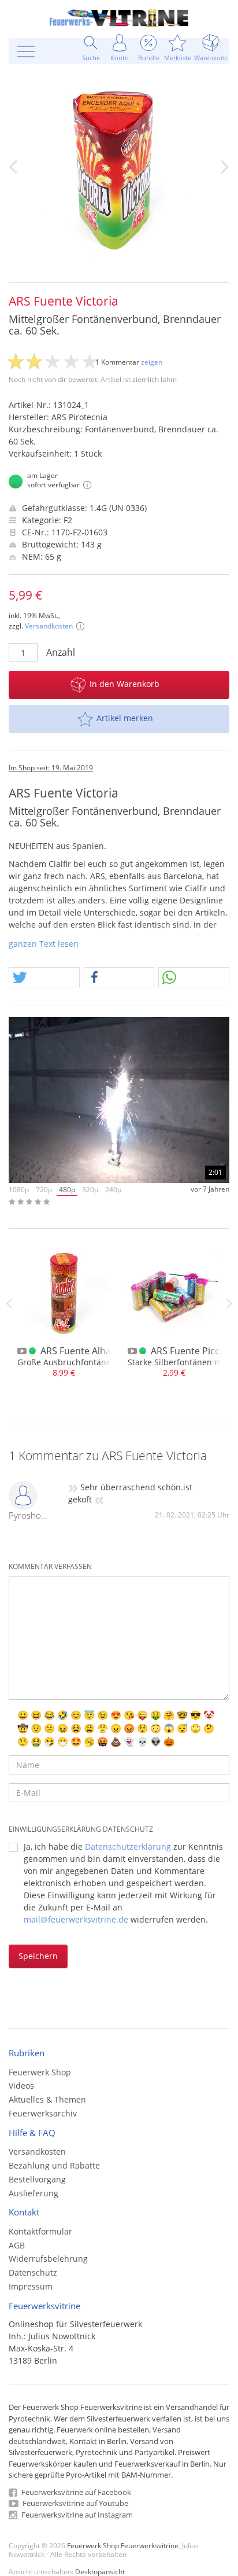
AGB (17, 2245)
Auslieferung (34, 2193)
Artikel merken (125, 718)
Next (229, 1303)
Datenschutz (33, 2272)
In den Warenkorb (124, 684)
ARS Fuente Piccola (192, 1351)
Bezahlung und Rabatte (54, 2165)
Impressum (31, 2286)
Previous (9, 1303)
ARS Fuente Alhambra (88, 1351)
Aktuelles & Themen (47, 2099)
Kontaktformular (40, 2231)
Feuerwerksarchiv (43, 2113)
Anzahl (61, 652)
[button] (44, 978)
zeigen (152, 362)
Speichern (38, 1956)
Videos (21, 2086)
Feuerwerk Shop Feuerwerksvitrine (123, 2545)
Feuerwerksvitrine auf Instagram (76, 2515)
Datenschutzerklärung (128, 1846)
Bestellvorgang (37, 2179)
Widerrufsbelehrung (48, 2259)
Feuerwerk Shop (40, 2072)
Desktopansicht (100, 2571)
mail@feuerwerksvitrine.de (76, 1919)
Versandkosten (49, 626)
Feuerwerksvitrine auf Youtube (75, 2503)
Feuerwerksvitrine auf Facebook (75, 2492)
